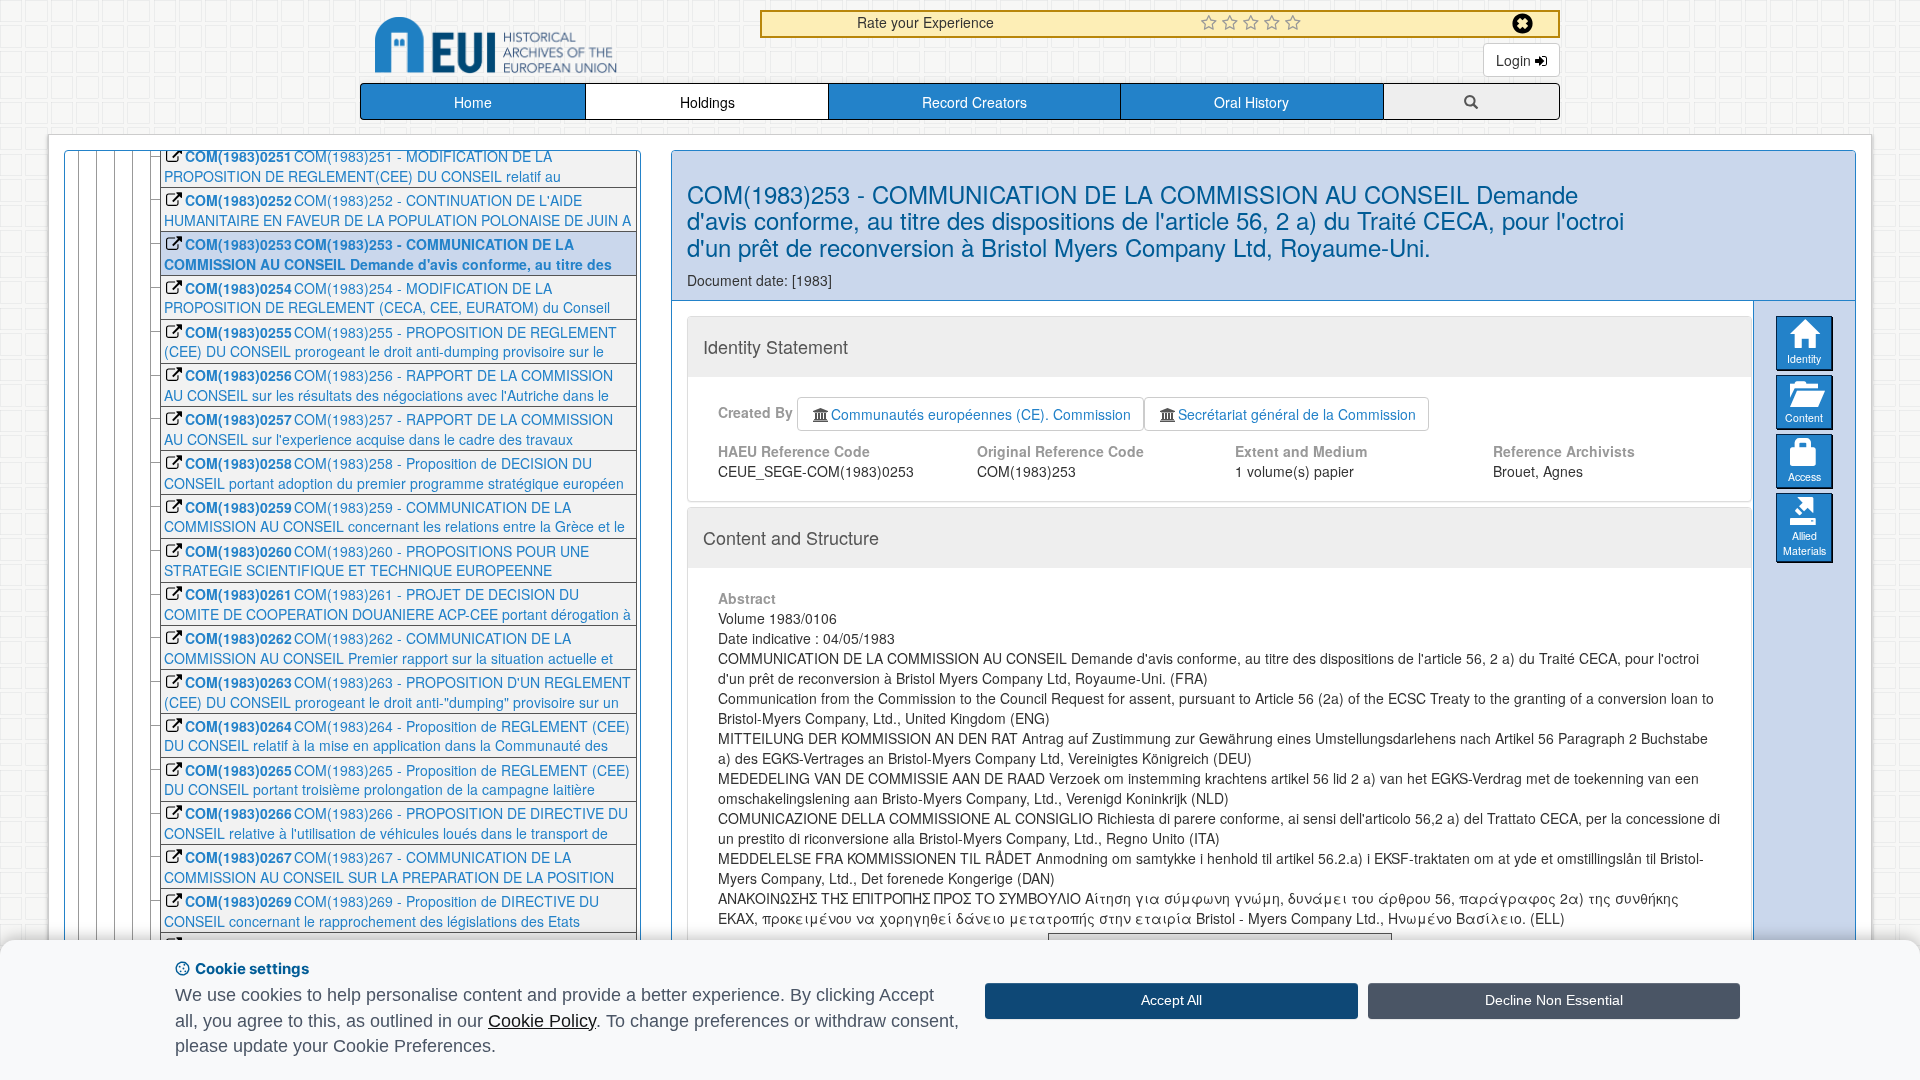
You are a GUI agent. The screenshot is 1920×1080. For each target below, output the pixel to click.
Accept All (1171, 1000)
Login (1515, 60)
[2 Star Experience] (1232, 24)
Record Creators (974, 102)
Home (473, 102)
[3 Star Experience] (1253, 24)
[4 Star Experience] (1274, 24)
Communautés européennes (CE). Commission (981, 414)
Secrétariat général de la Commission (1297, 414)
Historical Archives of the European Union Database (552, 48)
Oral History (1251, 102)
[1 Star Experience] (1211, 24)
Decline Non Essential (1554, 1000)
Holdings (707, 102)
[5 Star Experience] (1295, 24)
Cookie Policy (542, 1021)
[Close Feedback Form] (1522, 23)
